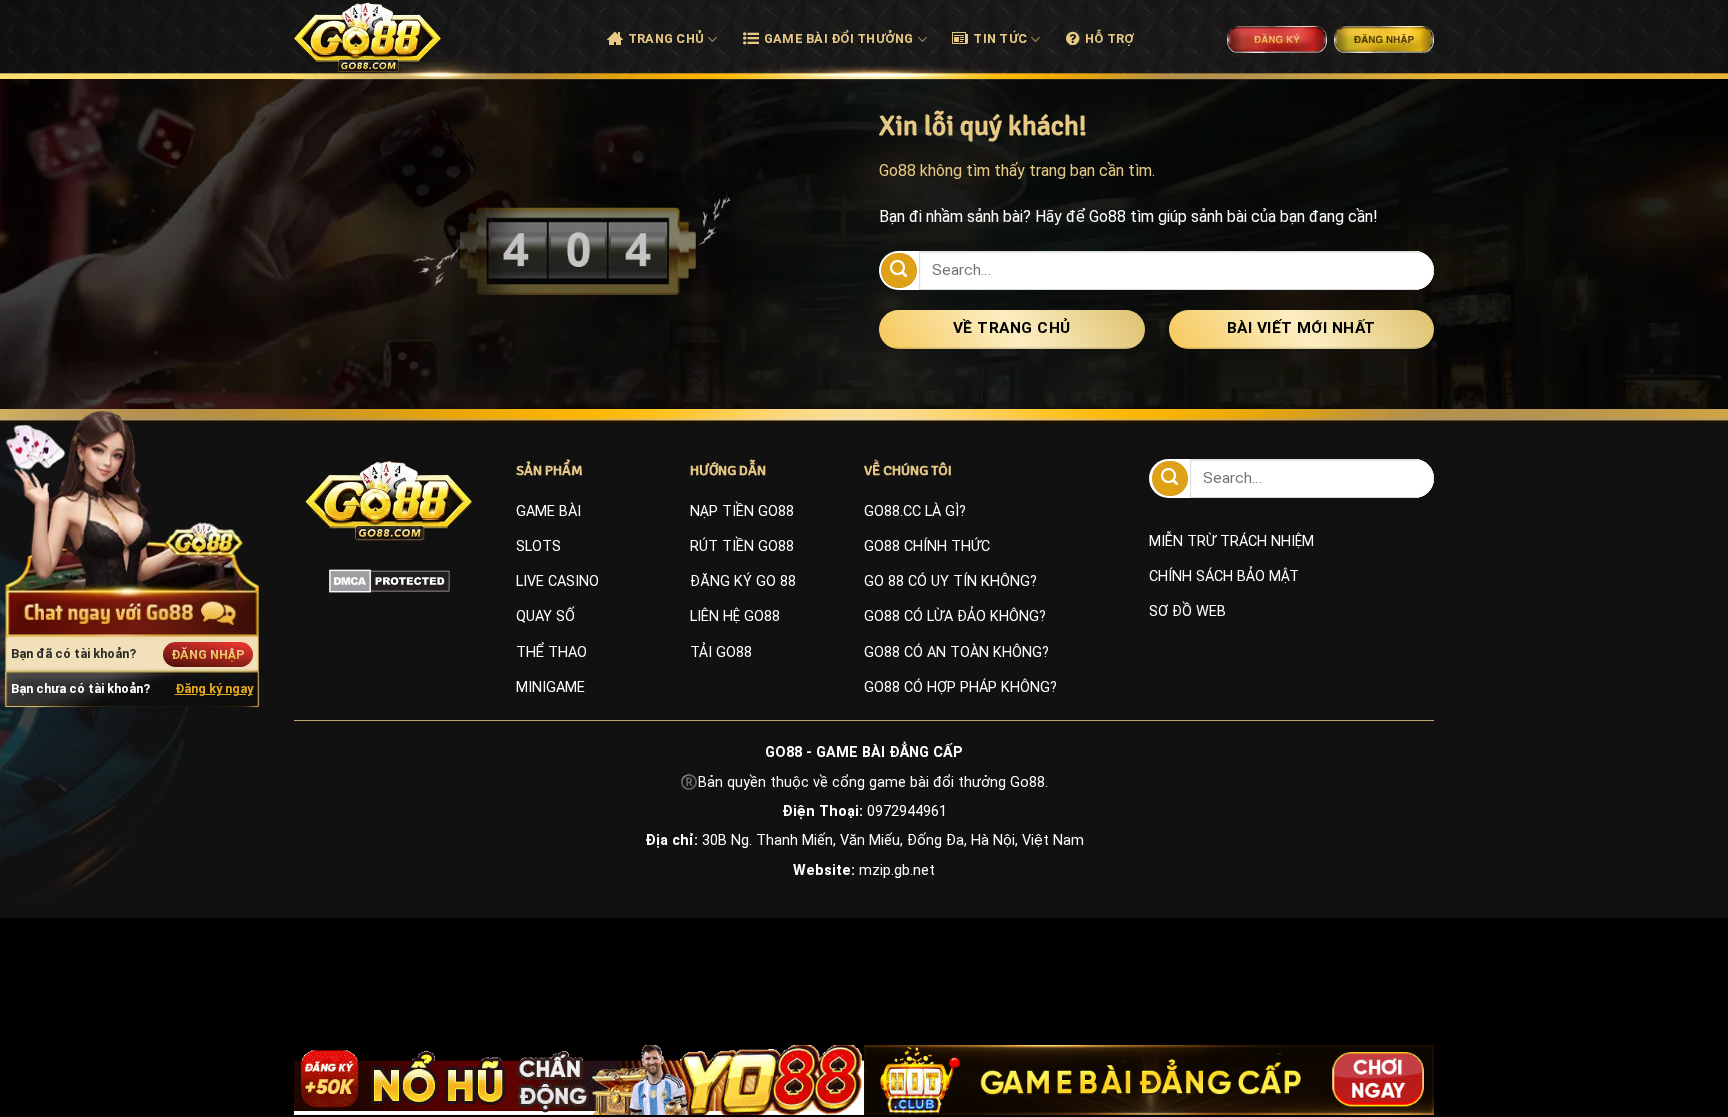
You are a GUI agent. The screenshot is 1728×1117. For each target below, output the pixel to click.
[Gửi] (899, 270)
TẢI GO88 (721, 652)
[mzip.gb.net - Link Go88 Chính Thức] (390, 37)
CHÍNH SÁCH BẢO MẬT (1224, 576)
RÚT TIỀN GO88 (742, 546)
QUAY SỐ (545, 616)
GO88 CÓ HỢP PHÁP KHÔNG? (960, 687)
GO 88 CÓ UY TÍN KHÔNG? (950, 581)
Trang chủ (666, 38)
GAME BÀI (548, 511)
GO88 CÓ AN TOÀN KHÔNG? (956, 652)
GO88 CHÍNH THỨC (927, 546)
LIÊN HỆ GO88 (735, 616)
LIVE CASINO (557, 581)
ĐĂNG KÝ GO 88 (743, 581)
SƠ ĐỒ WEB (1187, 611)
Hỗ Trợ (1110, 38)
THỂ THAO (551, 652)
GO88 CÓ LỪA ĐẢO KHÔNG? (955, 616)
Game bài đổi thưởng (839, 38)
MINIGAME (550, 687)
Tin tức (1000, 38)
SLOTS (538, 546)
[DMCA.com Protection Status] (389, 581)
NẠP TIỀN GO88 (742, 511)
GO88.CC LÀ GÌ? (915, 511)
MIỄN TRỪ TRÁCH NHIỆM (1231, 541)
